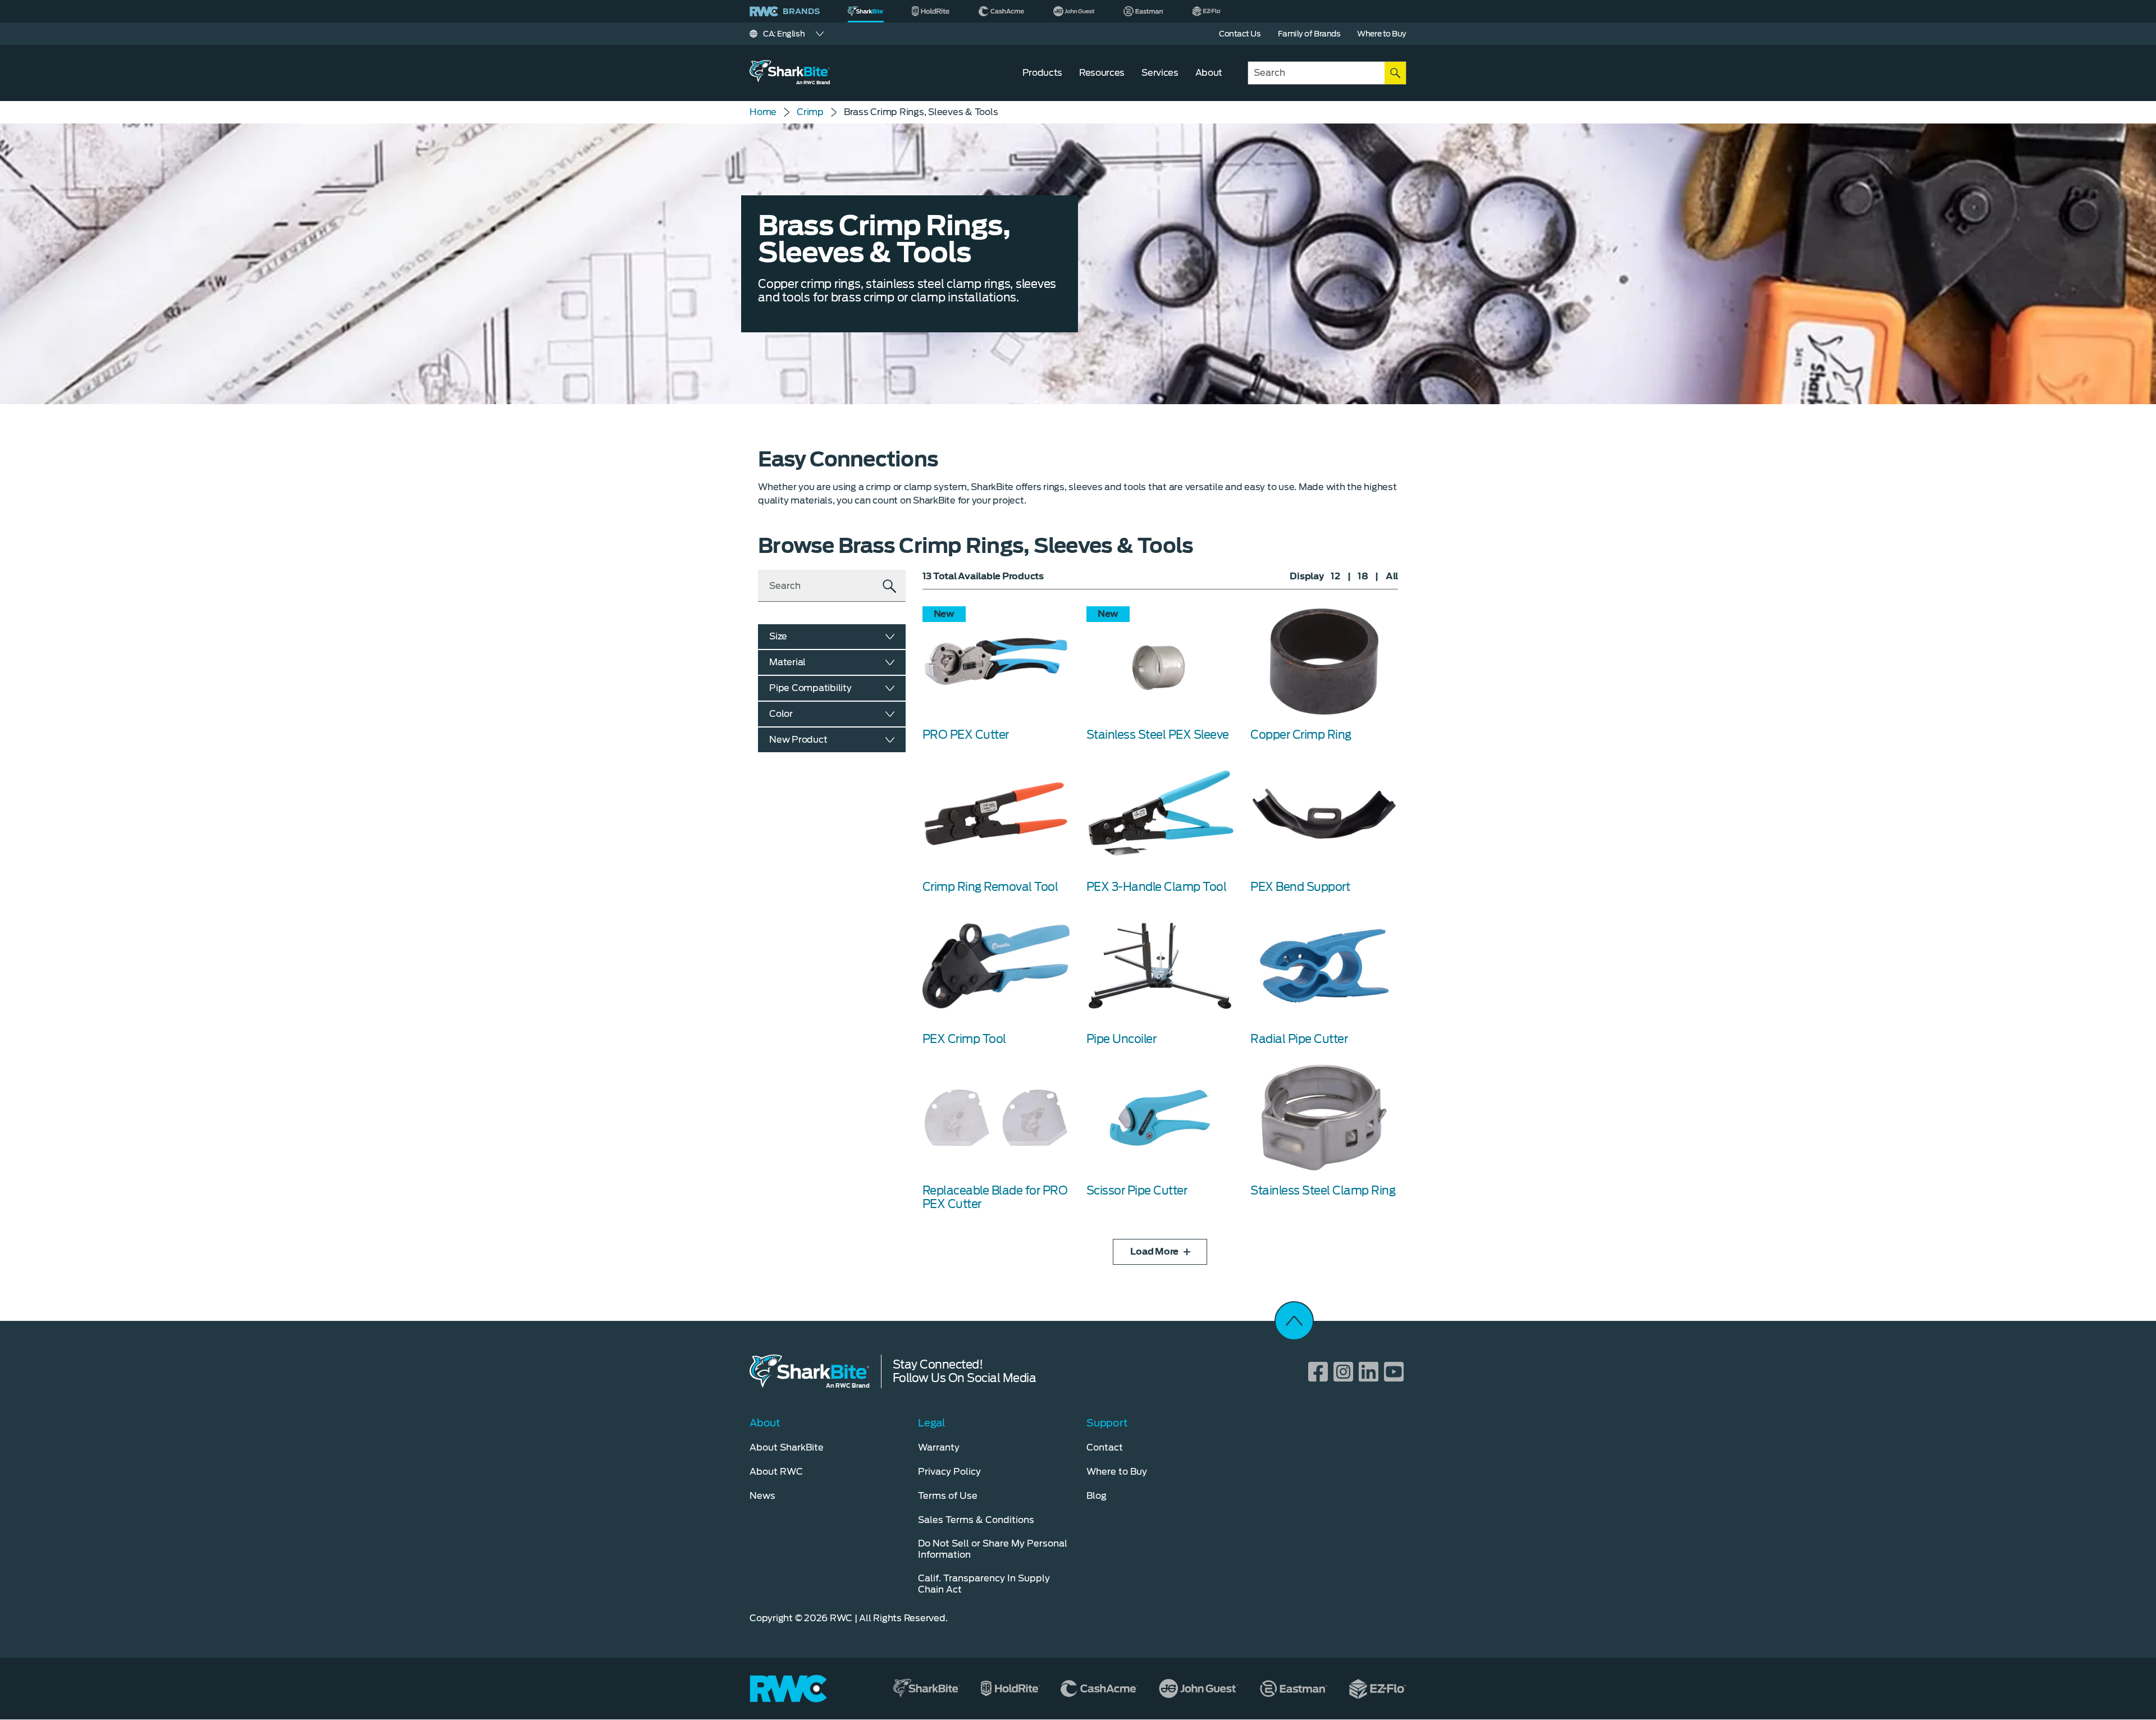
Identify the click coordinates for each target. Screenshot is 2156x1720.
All (1392, 576)
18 (1363, 576)
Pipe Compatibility (810, 688)
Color (781, 714)
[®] (866, 11)
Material (787, 662)
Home (763, 112)
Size (778, 636)
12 (1335, 576)
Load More (1154, 1252)
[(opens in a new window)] (931, 11)
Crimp (810, 112)
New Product (798, 740)
